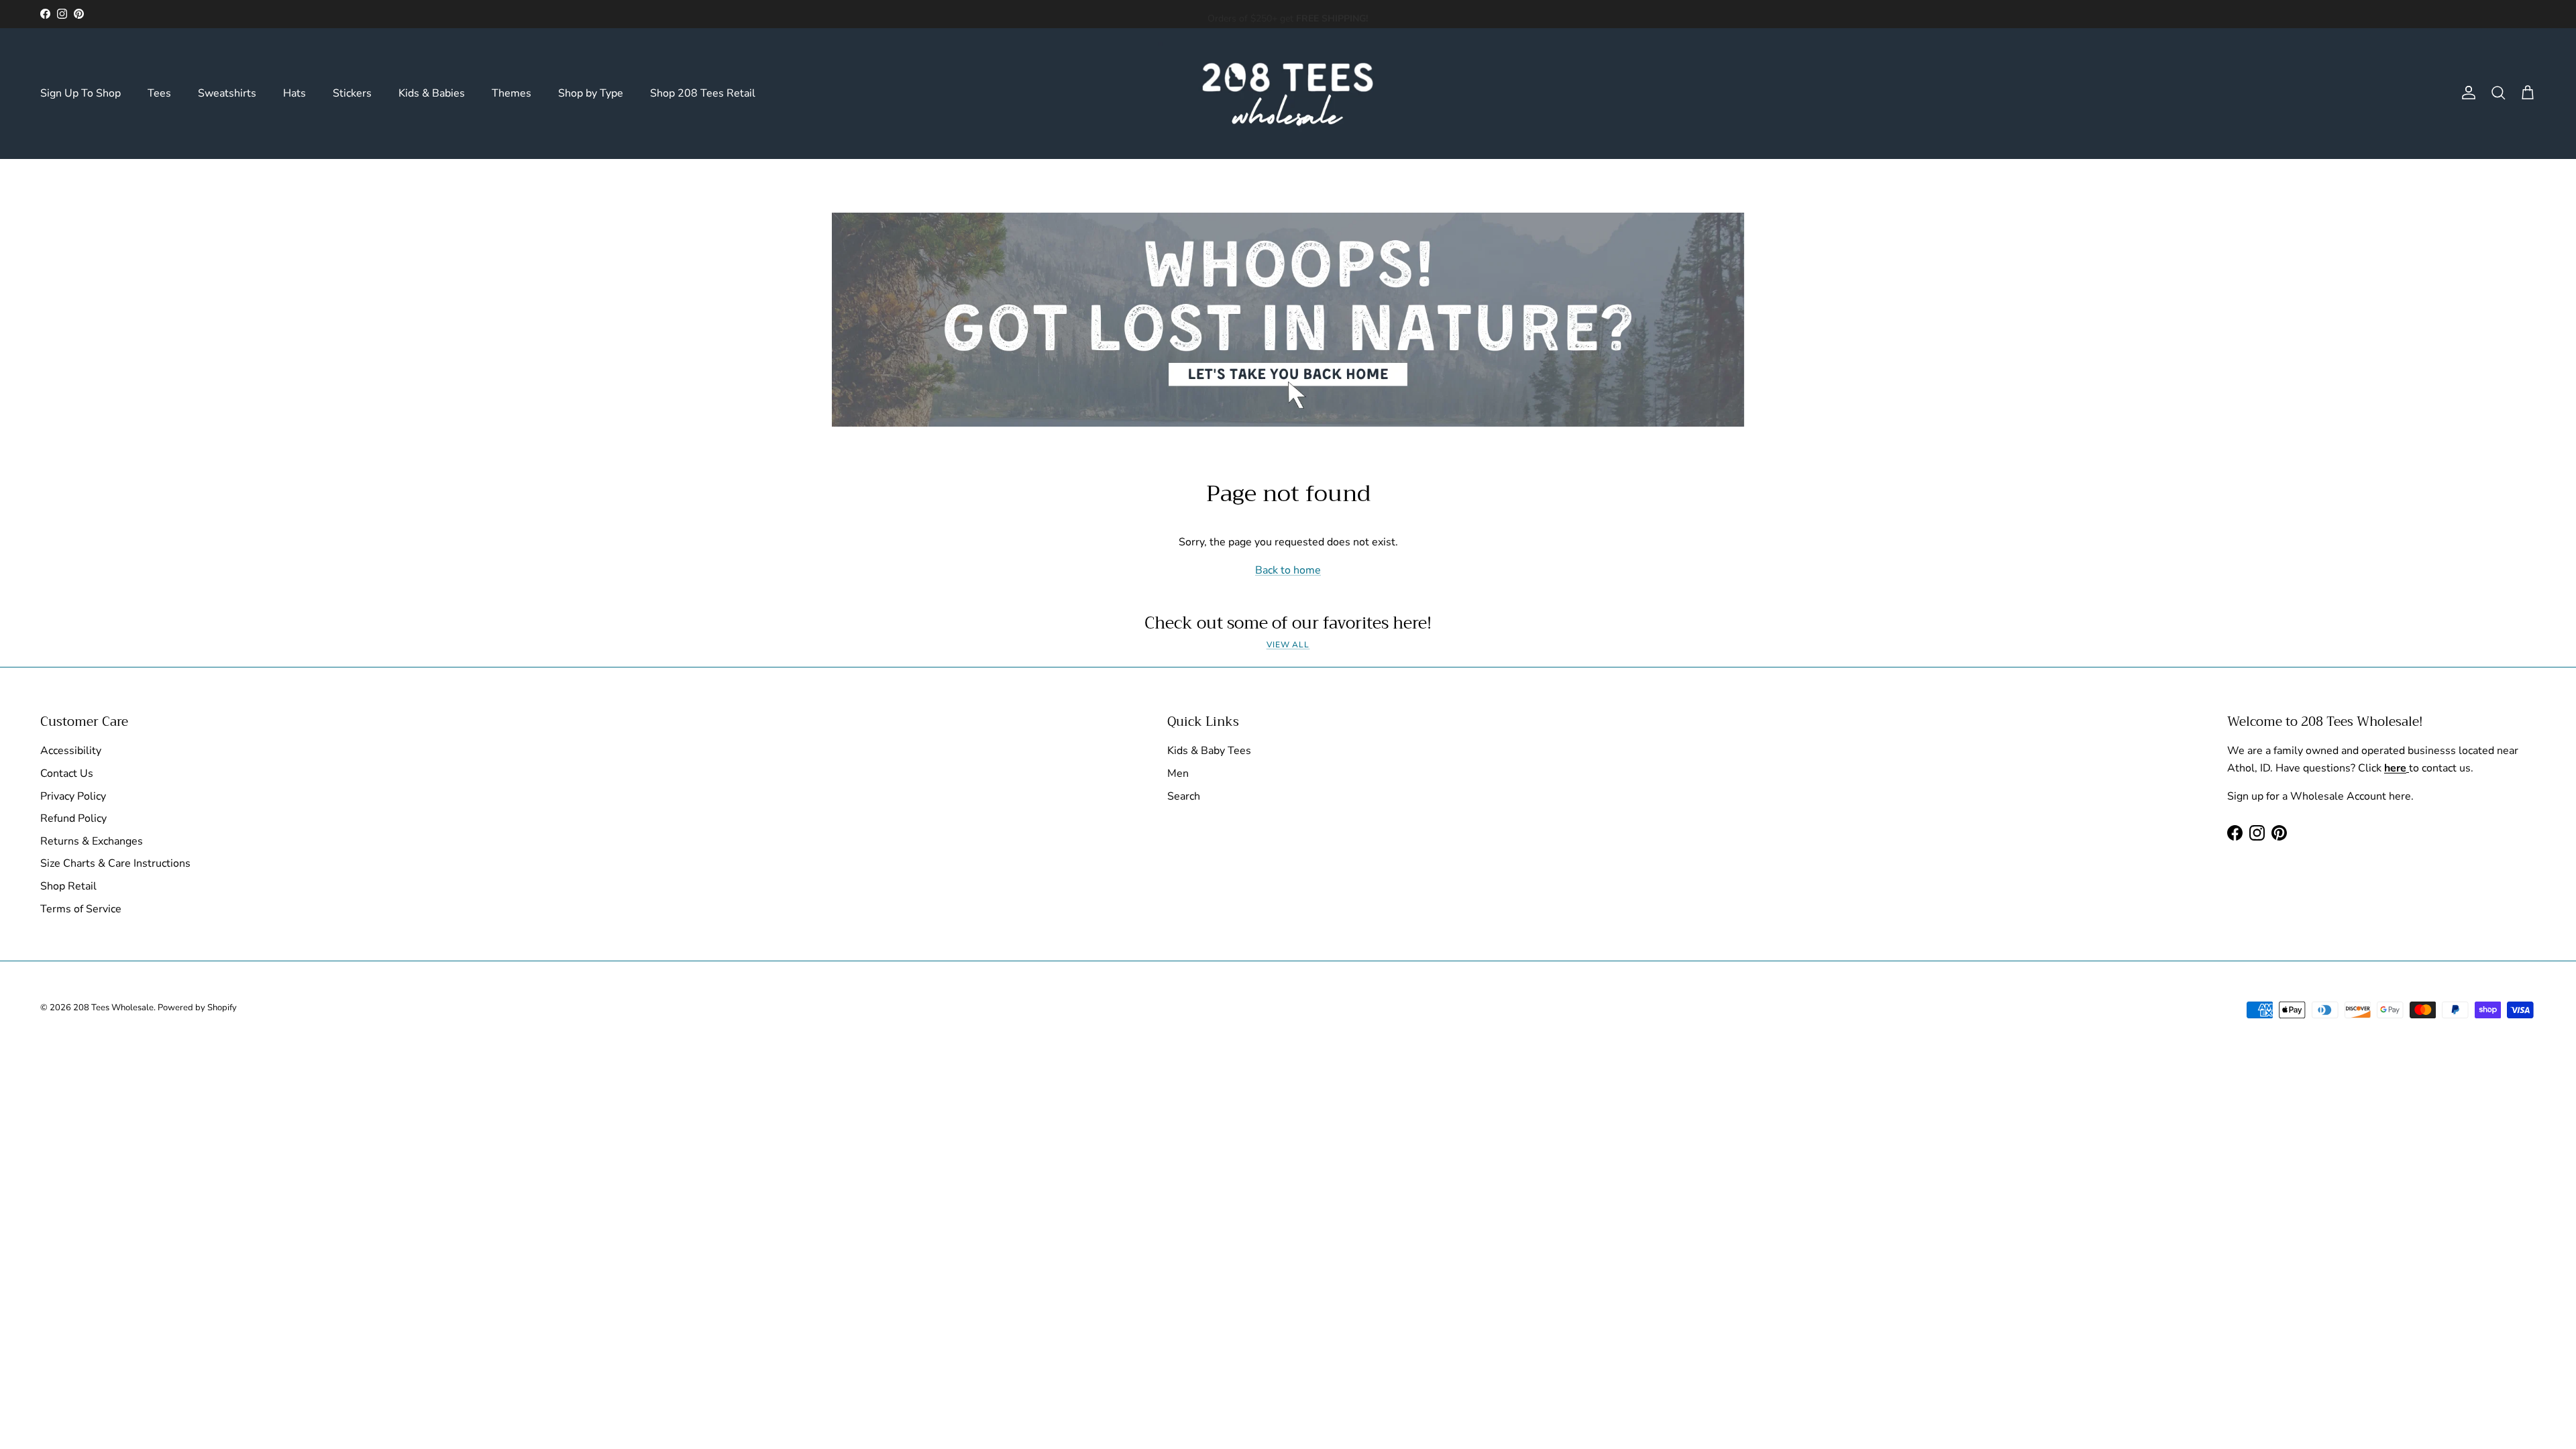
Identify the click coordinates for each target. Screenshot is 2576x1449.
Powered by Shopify (197, 1008)
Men (1178, 773)
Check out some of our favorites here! (1288, 623)
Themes (512, 93)
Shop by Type (591, 93)
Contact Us (67, 773)
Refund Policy (73, 818)
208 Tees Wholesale (113, 1008)
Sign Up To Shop (80, 93)
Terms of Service (81, 909)
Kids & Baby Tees (1209, 751)
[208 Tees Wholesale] (1288, 93)
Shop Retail (68, 886)
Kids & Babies (432, 93)
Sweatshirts (227, 93)
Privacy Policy (73, 796)
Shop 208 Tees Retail (703, 93)
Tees (159, 93)
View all (1288, 645)
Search (1184, 796)
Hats (294, 93)
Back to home (1288, 570)
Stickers (352, 93)
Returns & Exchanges (92, 841)
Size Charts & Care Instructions (115, 863)
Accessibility (71, 751)
